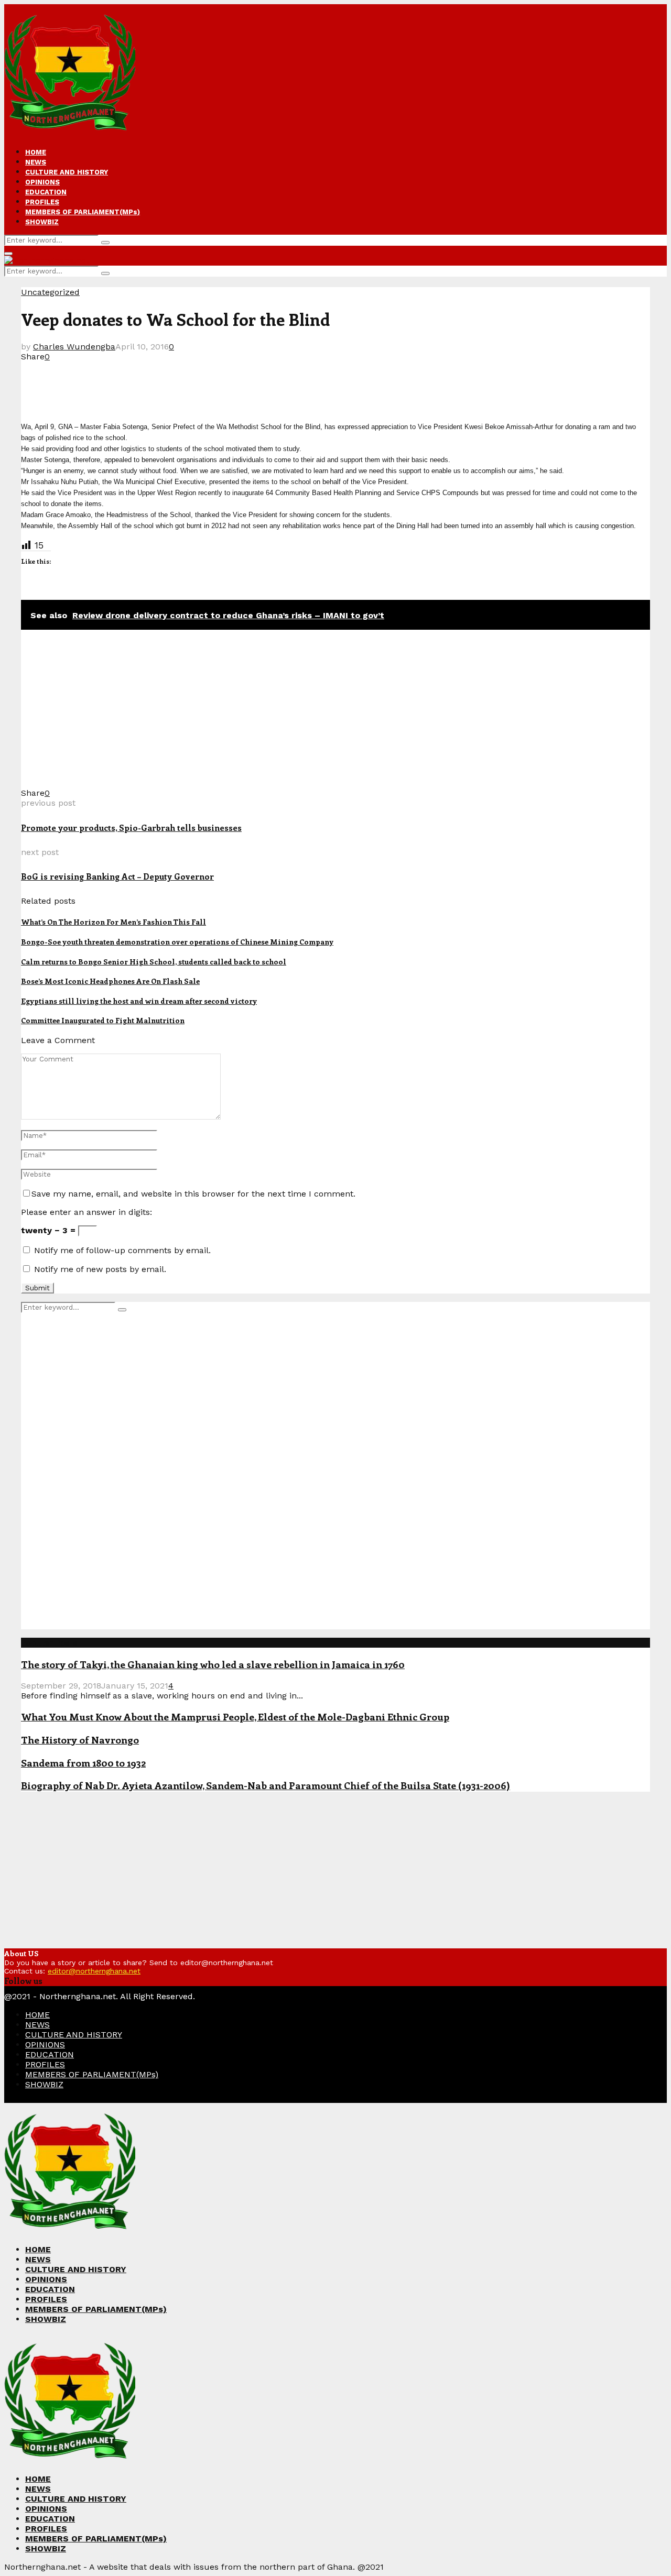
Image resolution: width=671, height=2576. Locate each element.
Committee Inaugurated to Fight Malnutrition (103, 1020)
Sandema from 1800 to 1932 (83, 1763)
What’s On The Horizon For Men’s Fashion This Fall (113, 922)
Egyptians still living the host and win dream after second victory (139, 1001)
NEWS (36, 162)
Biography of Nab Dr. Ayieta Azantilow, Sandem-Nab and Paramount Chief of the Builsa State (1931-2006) (266, 1785)
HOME (36, 152)
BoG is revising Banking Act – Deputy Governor (117, 876)
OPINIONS (42, 182)
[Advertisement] (212, 385)
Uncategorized (50, 292)
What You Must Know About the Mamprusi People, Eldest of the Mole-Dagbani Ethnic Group (235, 1717)
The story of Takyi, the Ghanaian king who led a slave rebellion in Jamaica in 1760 (213, 1664)
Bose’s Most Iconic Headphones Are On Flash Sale (110, 981)
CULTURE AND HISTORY (67, 172)
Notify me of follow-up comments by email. (122, 1250)
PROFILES (42, 202)
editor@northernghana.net (94, 1971)
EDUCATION (46, 192)
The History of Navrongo (80, 1740)
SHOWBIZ (42, 222)
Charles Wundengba (74, 347)
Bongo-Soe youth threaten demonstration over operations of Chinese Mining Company (177, 942)
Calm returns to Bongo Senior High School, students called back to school (154, 962)
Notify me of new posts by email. (100, 1269)
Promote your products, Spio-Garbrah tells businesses (131, 827)
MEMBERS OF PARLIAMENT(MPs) (83, 212)
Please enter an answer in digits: (86, 1212)
